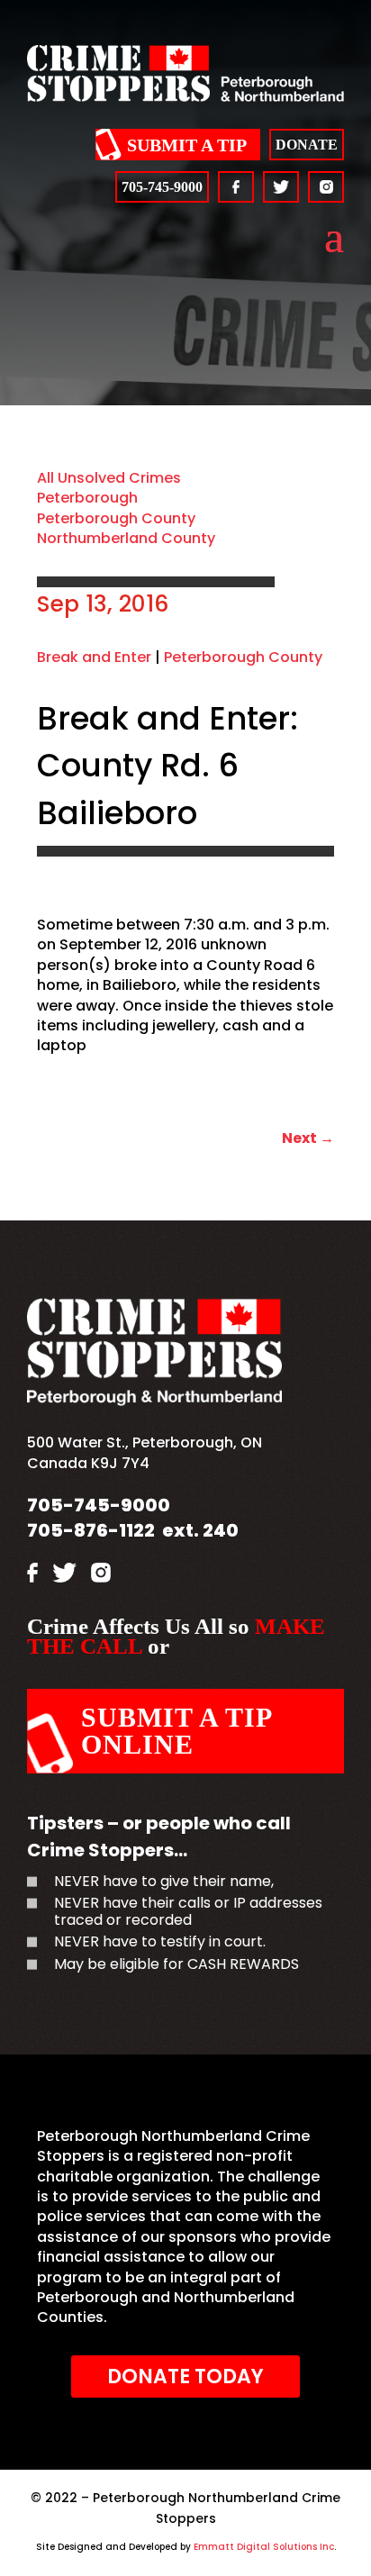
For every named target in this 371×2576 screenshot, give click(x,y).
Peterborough (87, 498)
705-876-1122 (91, 1530)
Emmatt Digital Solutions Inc (264, 2547)
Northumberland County (126, 538)
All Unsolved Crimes (109, 478)
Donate (307, 145)
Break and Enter (94, 657)
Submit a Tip (187, 145)
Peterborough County (116, 518)
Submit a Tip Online (177, 1731)
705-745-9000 (162, 187)
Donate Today (185, 2376)
